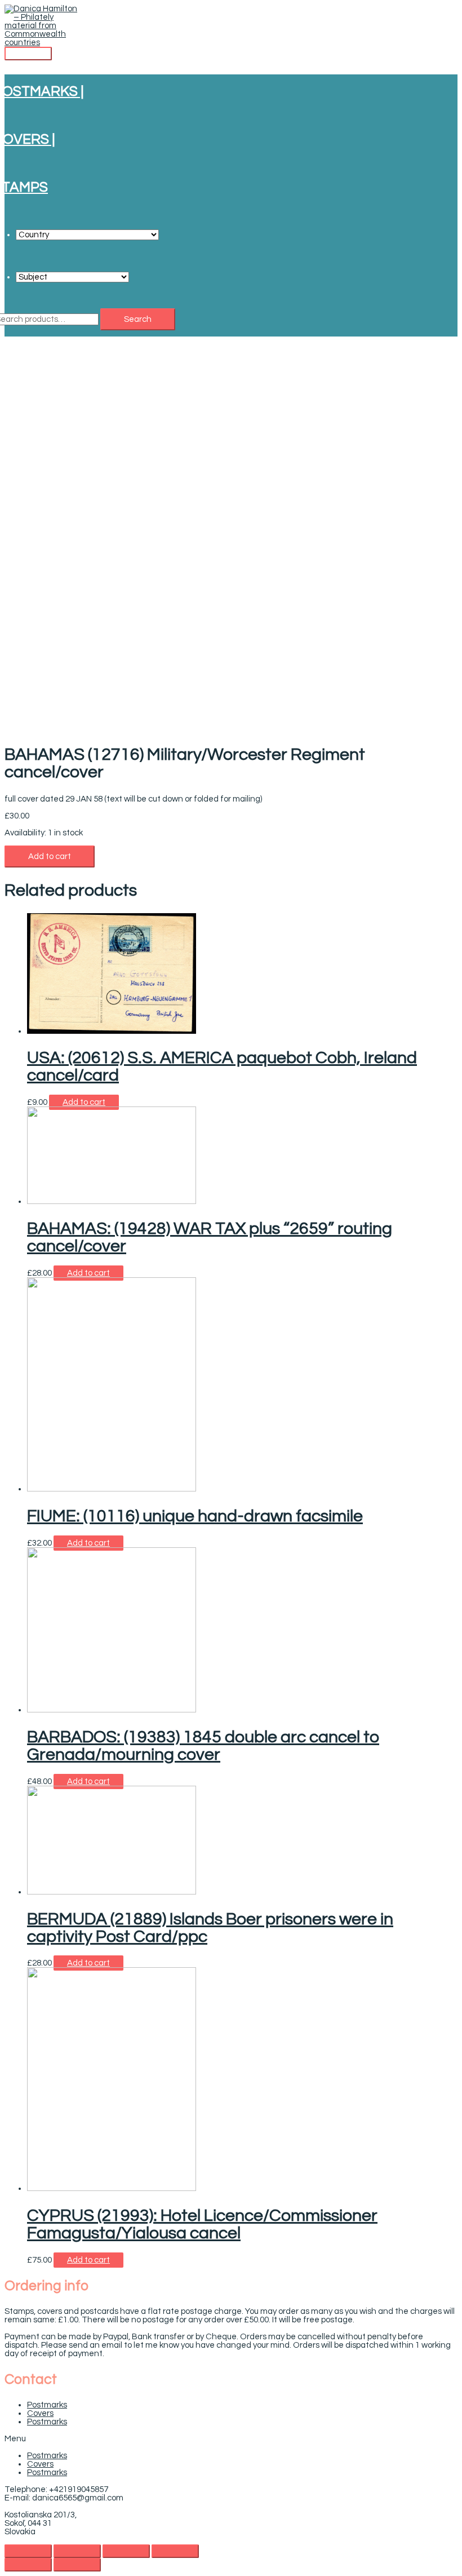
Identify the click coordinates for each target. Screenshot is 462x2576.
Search (138, 319)
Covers (40, 2413)
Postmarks (47, 2405)
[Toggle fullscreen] (126, 2551)
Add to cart (50, 857)
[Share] (77, 2551)
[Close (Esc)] (28, 2551)
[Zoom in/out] (175, 2551)
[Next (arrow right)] (77, 2565)
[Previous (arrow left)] (28, 2565)
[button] (231, 2439)
